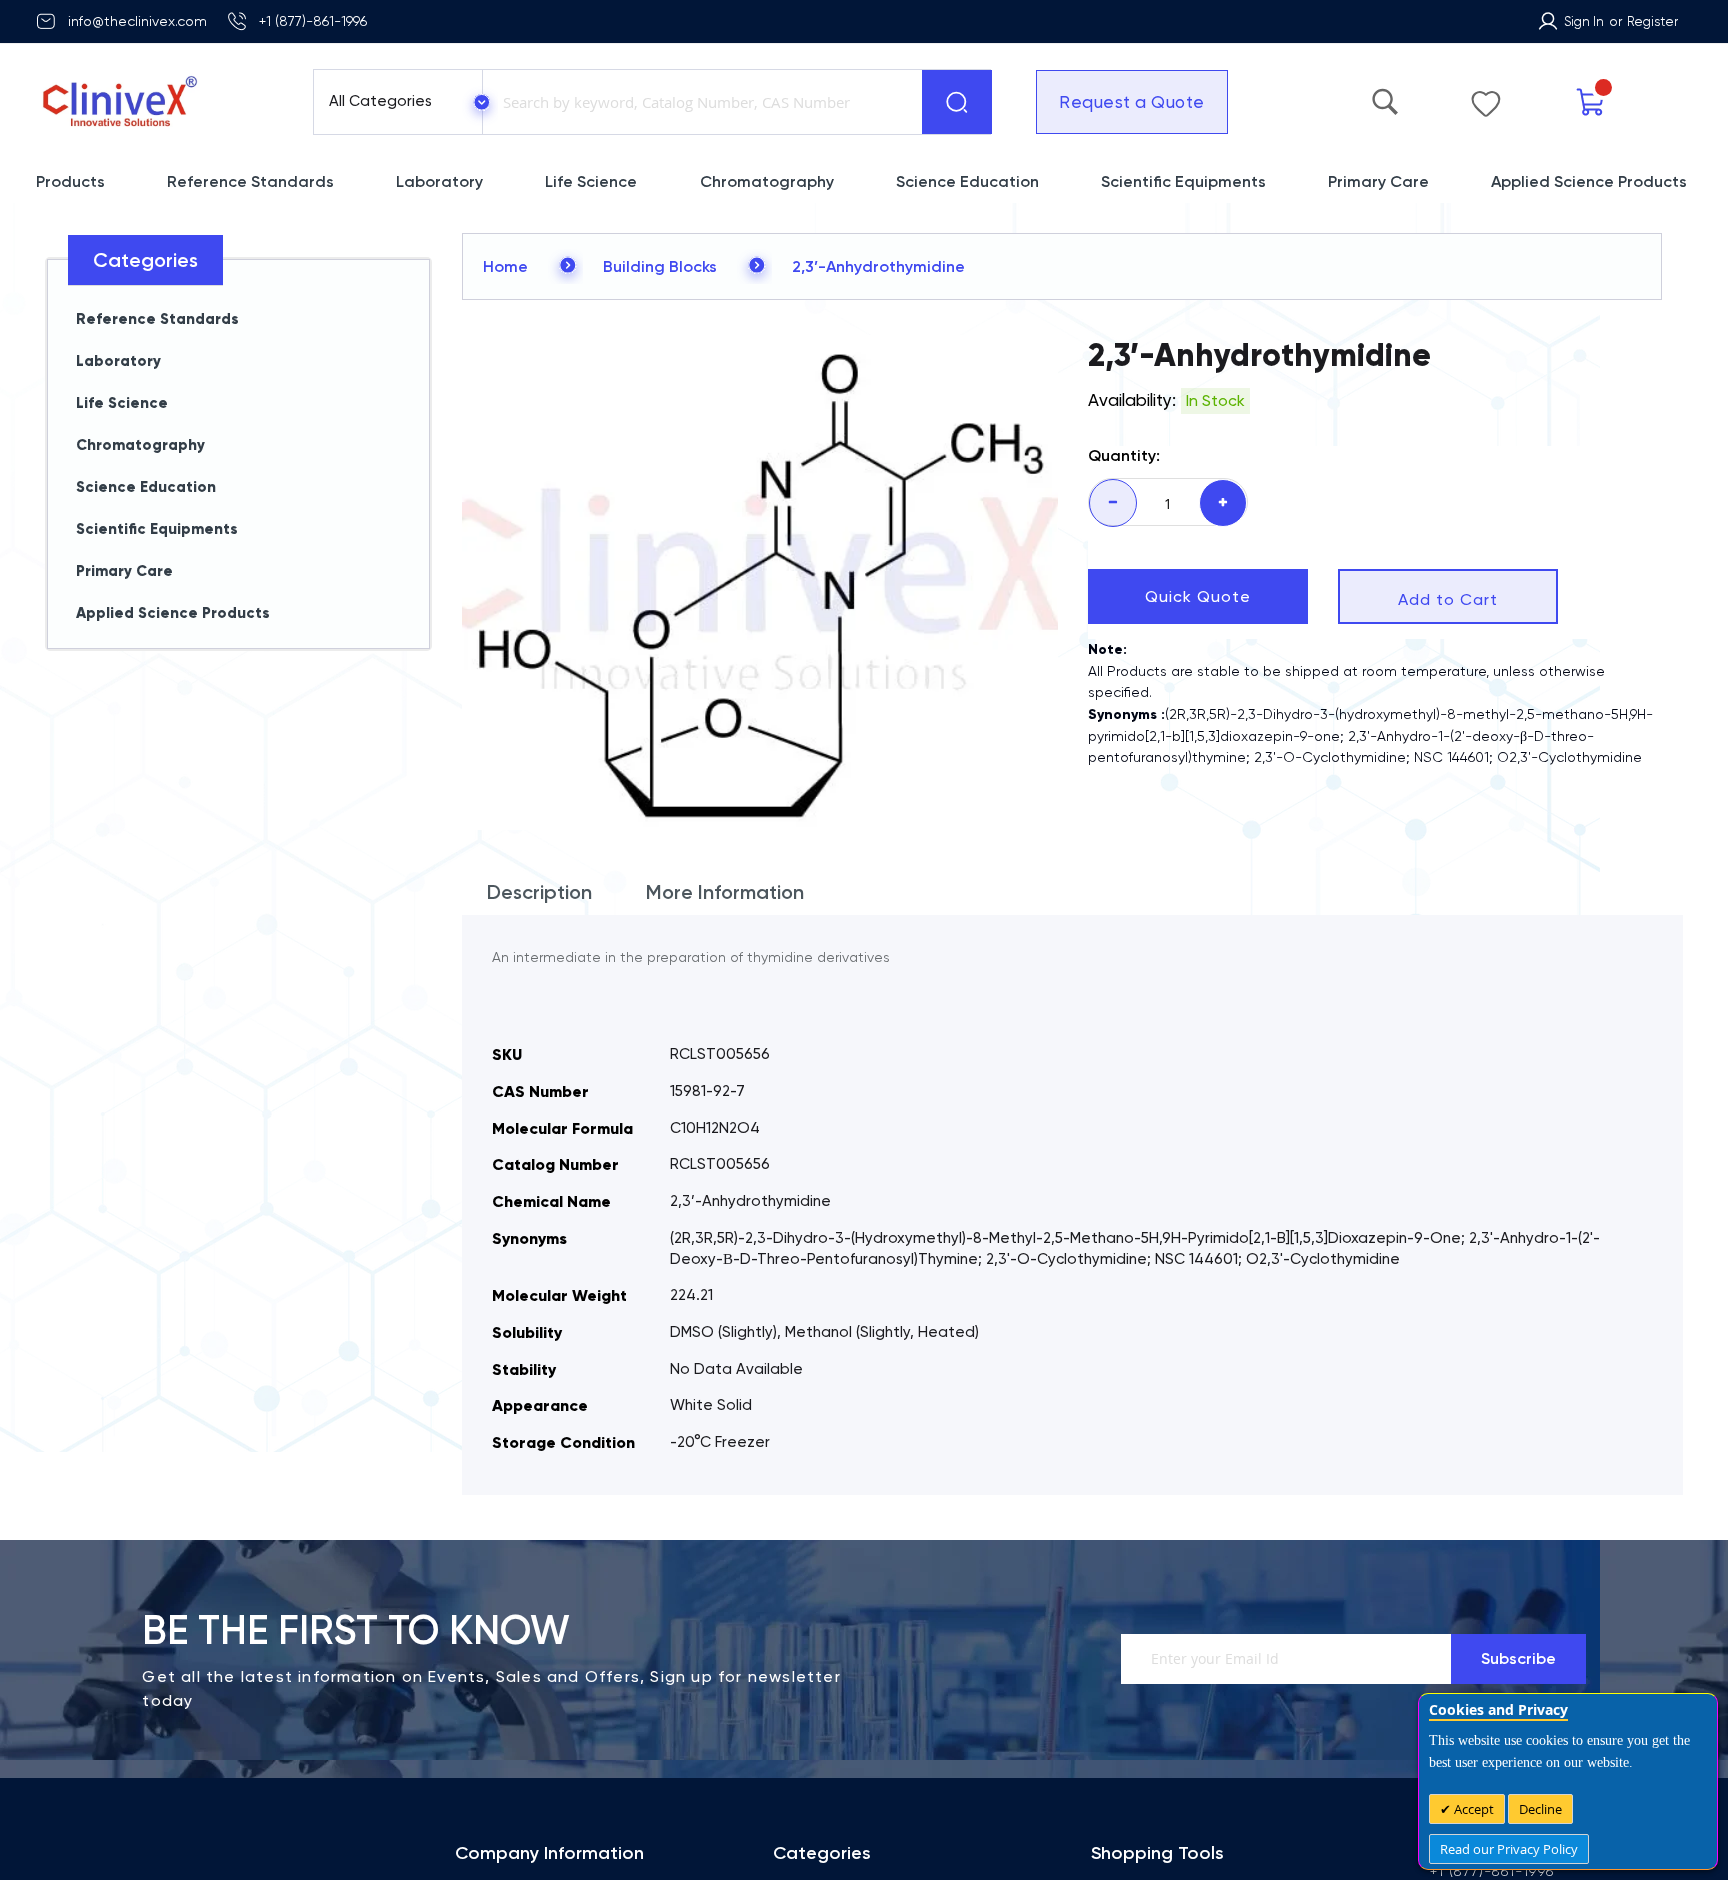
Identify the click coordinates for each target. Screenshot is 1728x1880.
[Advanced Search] (1385, 97)
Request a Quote (1132, 102)
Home (505, 266)
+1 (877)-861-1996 (313, 21)
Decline (1540, 1809)
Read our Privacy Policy (1509, 1849)
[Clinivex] (156, 101)
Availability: (1132, 400)
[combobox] (698, 102)
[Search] (957, 102)
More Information (725, 892)
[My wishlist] (1486, 99)
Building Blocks (660, 266)
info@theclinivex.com (137, 21)
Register (1652, 21)
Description (539, 892)
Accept (1472, 1809)
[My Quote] (1591, 102)
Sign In (1584, 21)
